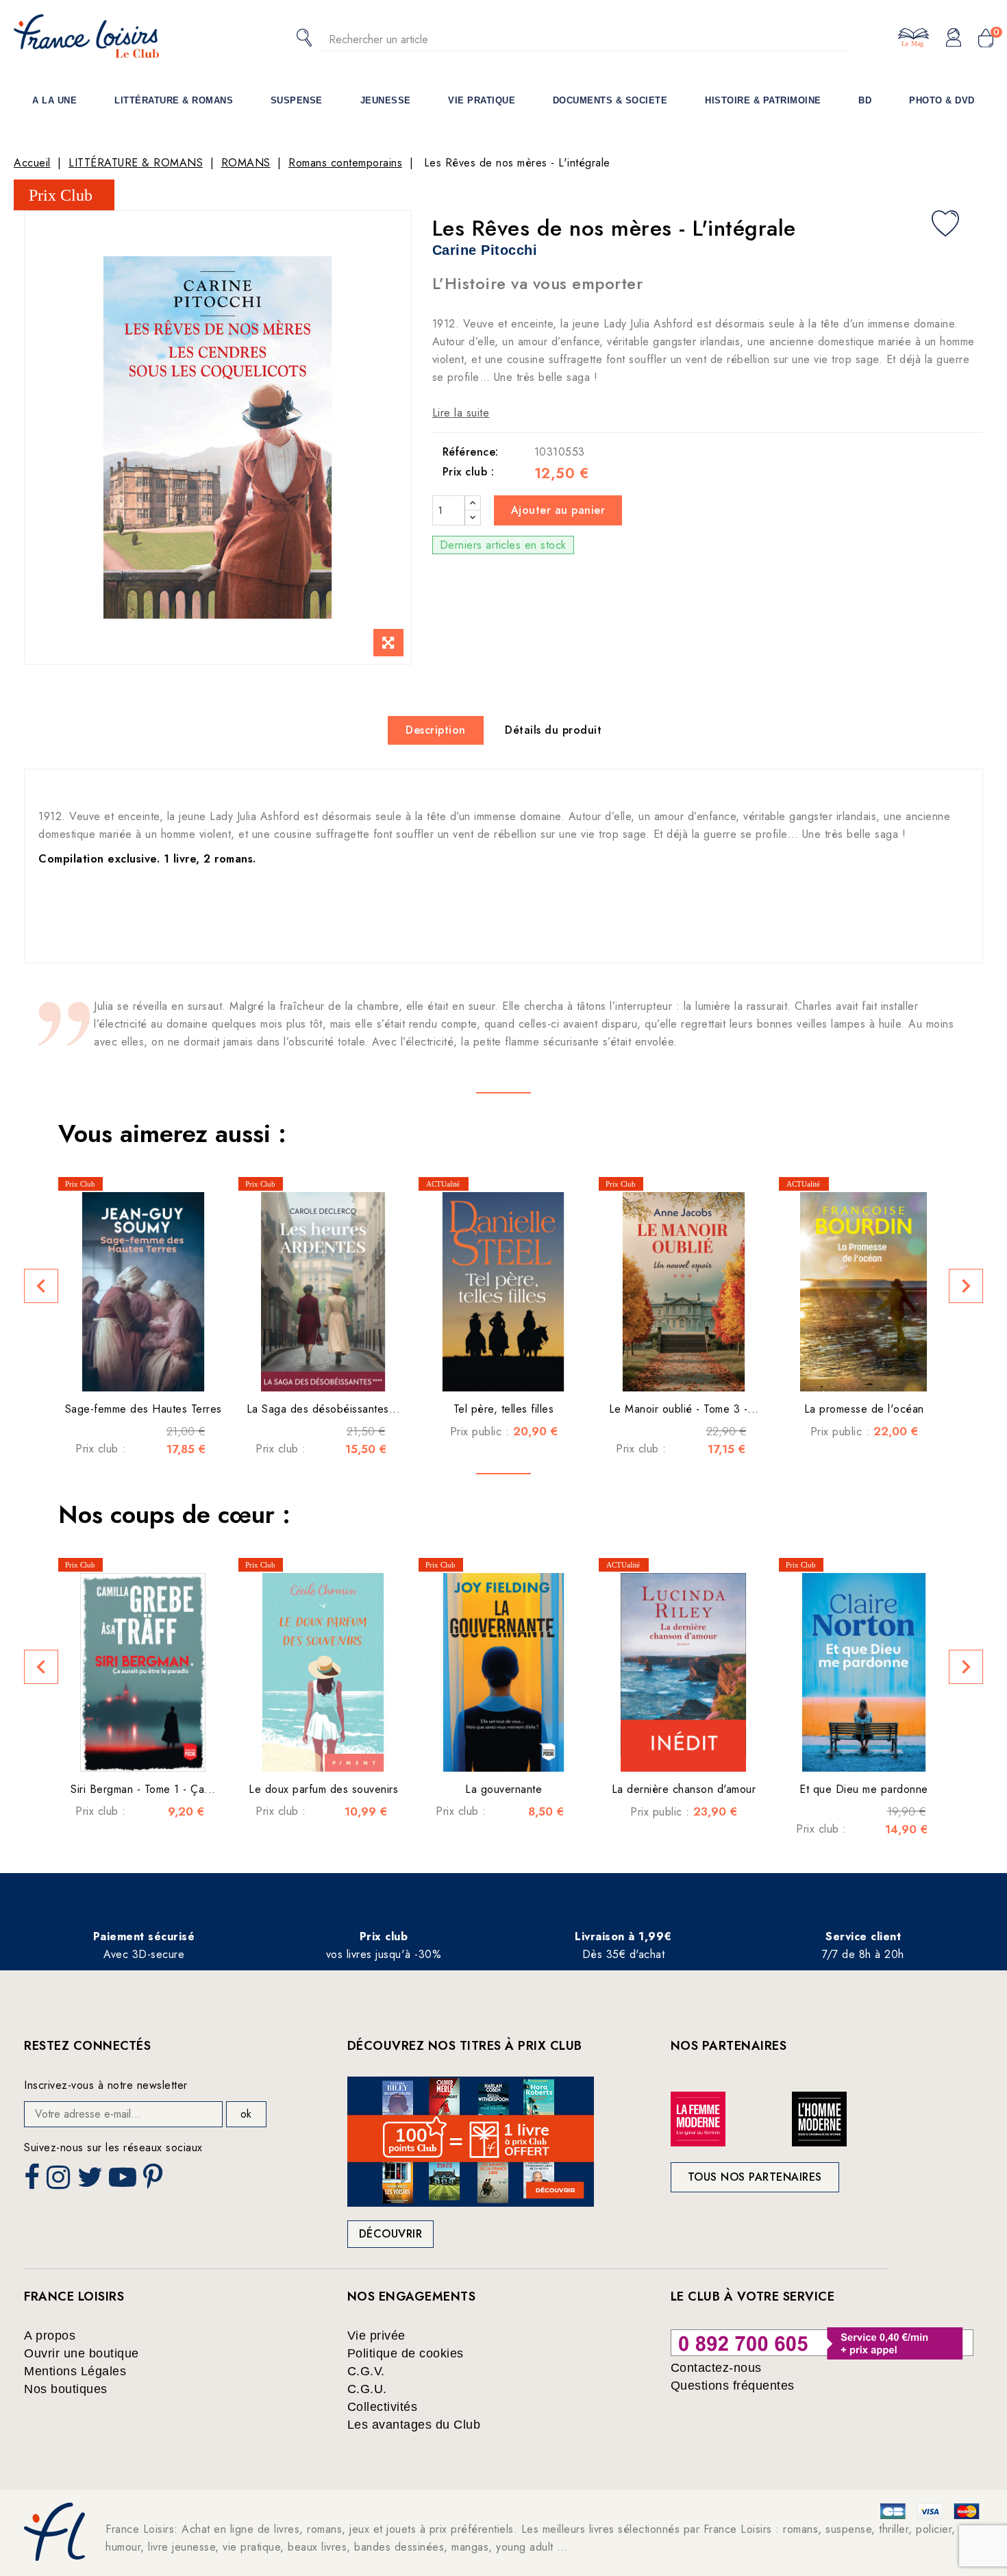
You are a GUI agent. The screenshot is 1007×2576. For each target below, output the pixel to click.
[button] (41, 1286)
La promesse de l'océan (864, 1409)
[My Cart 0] (986, 39)
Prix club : (469, 472)
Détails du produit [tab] (553, 730)
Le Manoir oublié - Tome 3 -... (684, 1409)
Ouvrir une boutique (82, 2353)
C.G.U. (367, 2389)
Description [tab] (436, 730)
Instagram (60, 2181)
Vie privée (376, 2336)
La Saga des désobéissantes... (324, 1409)
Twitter (91, 2181)
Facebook (34, 2181)
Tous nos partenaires (755, 2177)
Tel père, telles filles (504, 1409)
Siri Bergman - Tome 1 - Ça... (143, 1789)
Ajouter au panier (558, 510)
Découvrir (391, 2234)
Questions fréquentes (733, 2386)
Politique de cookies (406, 2353)
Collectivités (383, 2407)
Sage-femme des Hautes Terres (144, 1409)
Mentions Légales (75, 2371)
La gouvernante (503, 1789)
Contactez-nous (716, 2368)
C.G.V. (366, 2371)
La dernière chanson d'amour (684, 1789)
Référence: (471, 452)
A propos (50, 2336)
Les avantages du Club (414, 2425)
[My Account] (954, 38)
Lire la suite (461, 413)
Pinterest (155, 2181)
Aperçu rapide (126, 1371)
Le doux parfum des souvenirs (323, 1789)
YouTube (124, 2181)
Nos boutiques (66, 2389)
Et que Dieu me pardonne (864, 1789)
